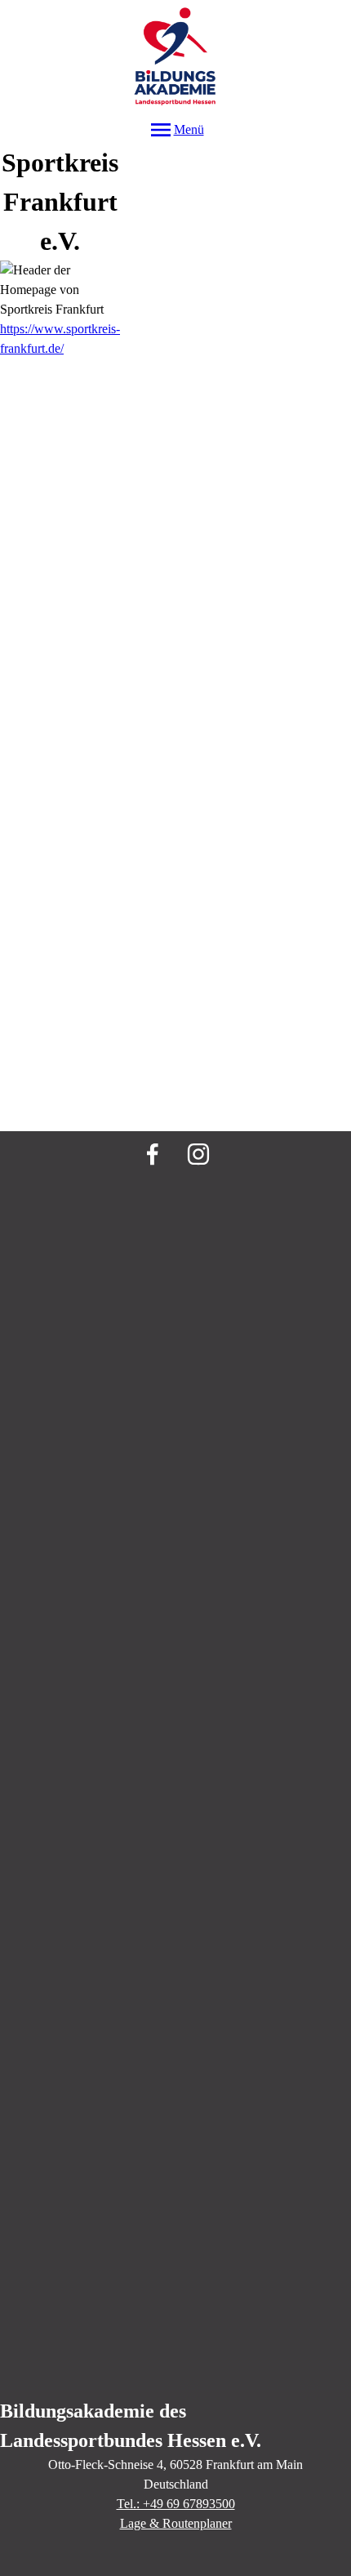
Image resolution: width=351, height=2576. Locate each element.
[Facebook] (153, 1154)
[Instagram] (198, 1154)
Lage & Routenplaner (176, 2523)
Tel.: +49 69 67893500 (176, 2504)
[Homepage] (175, 58)
